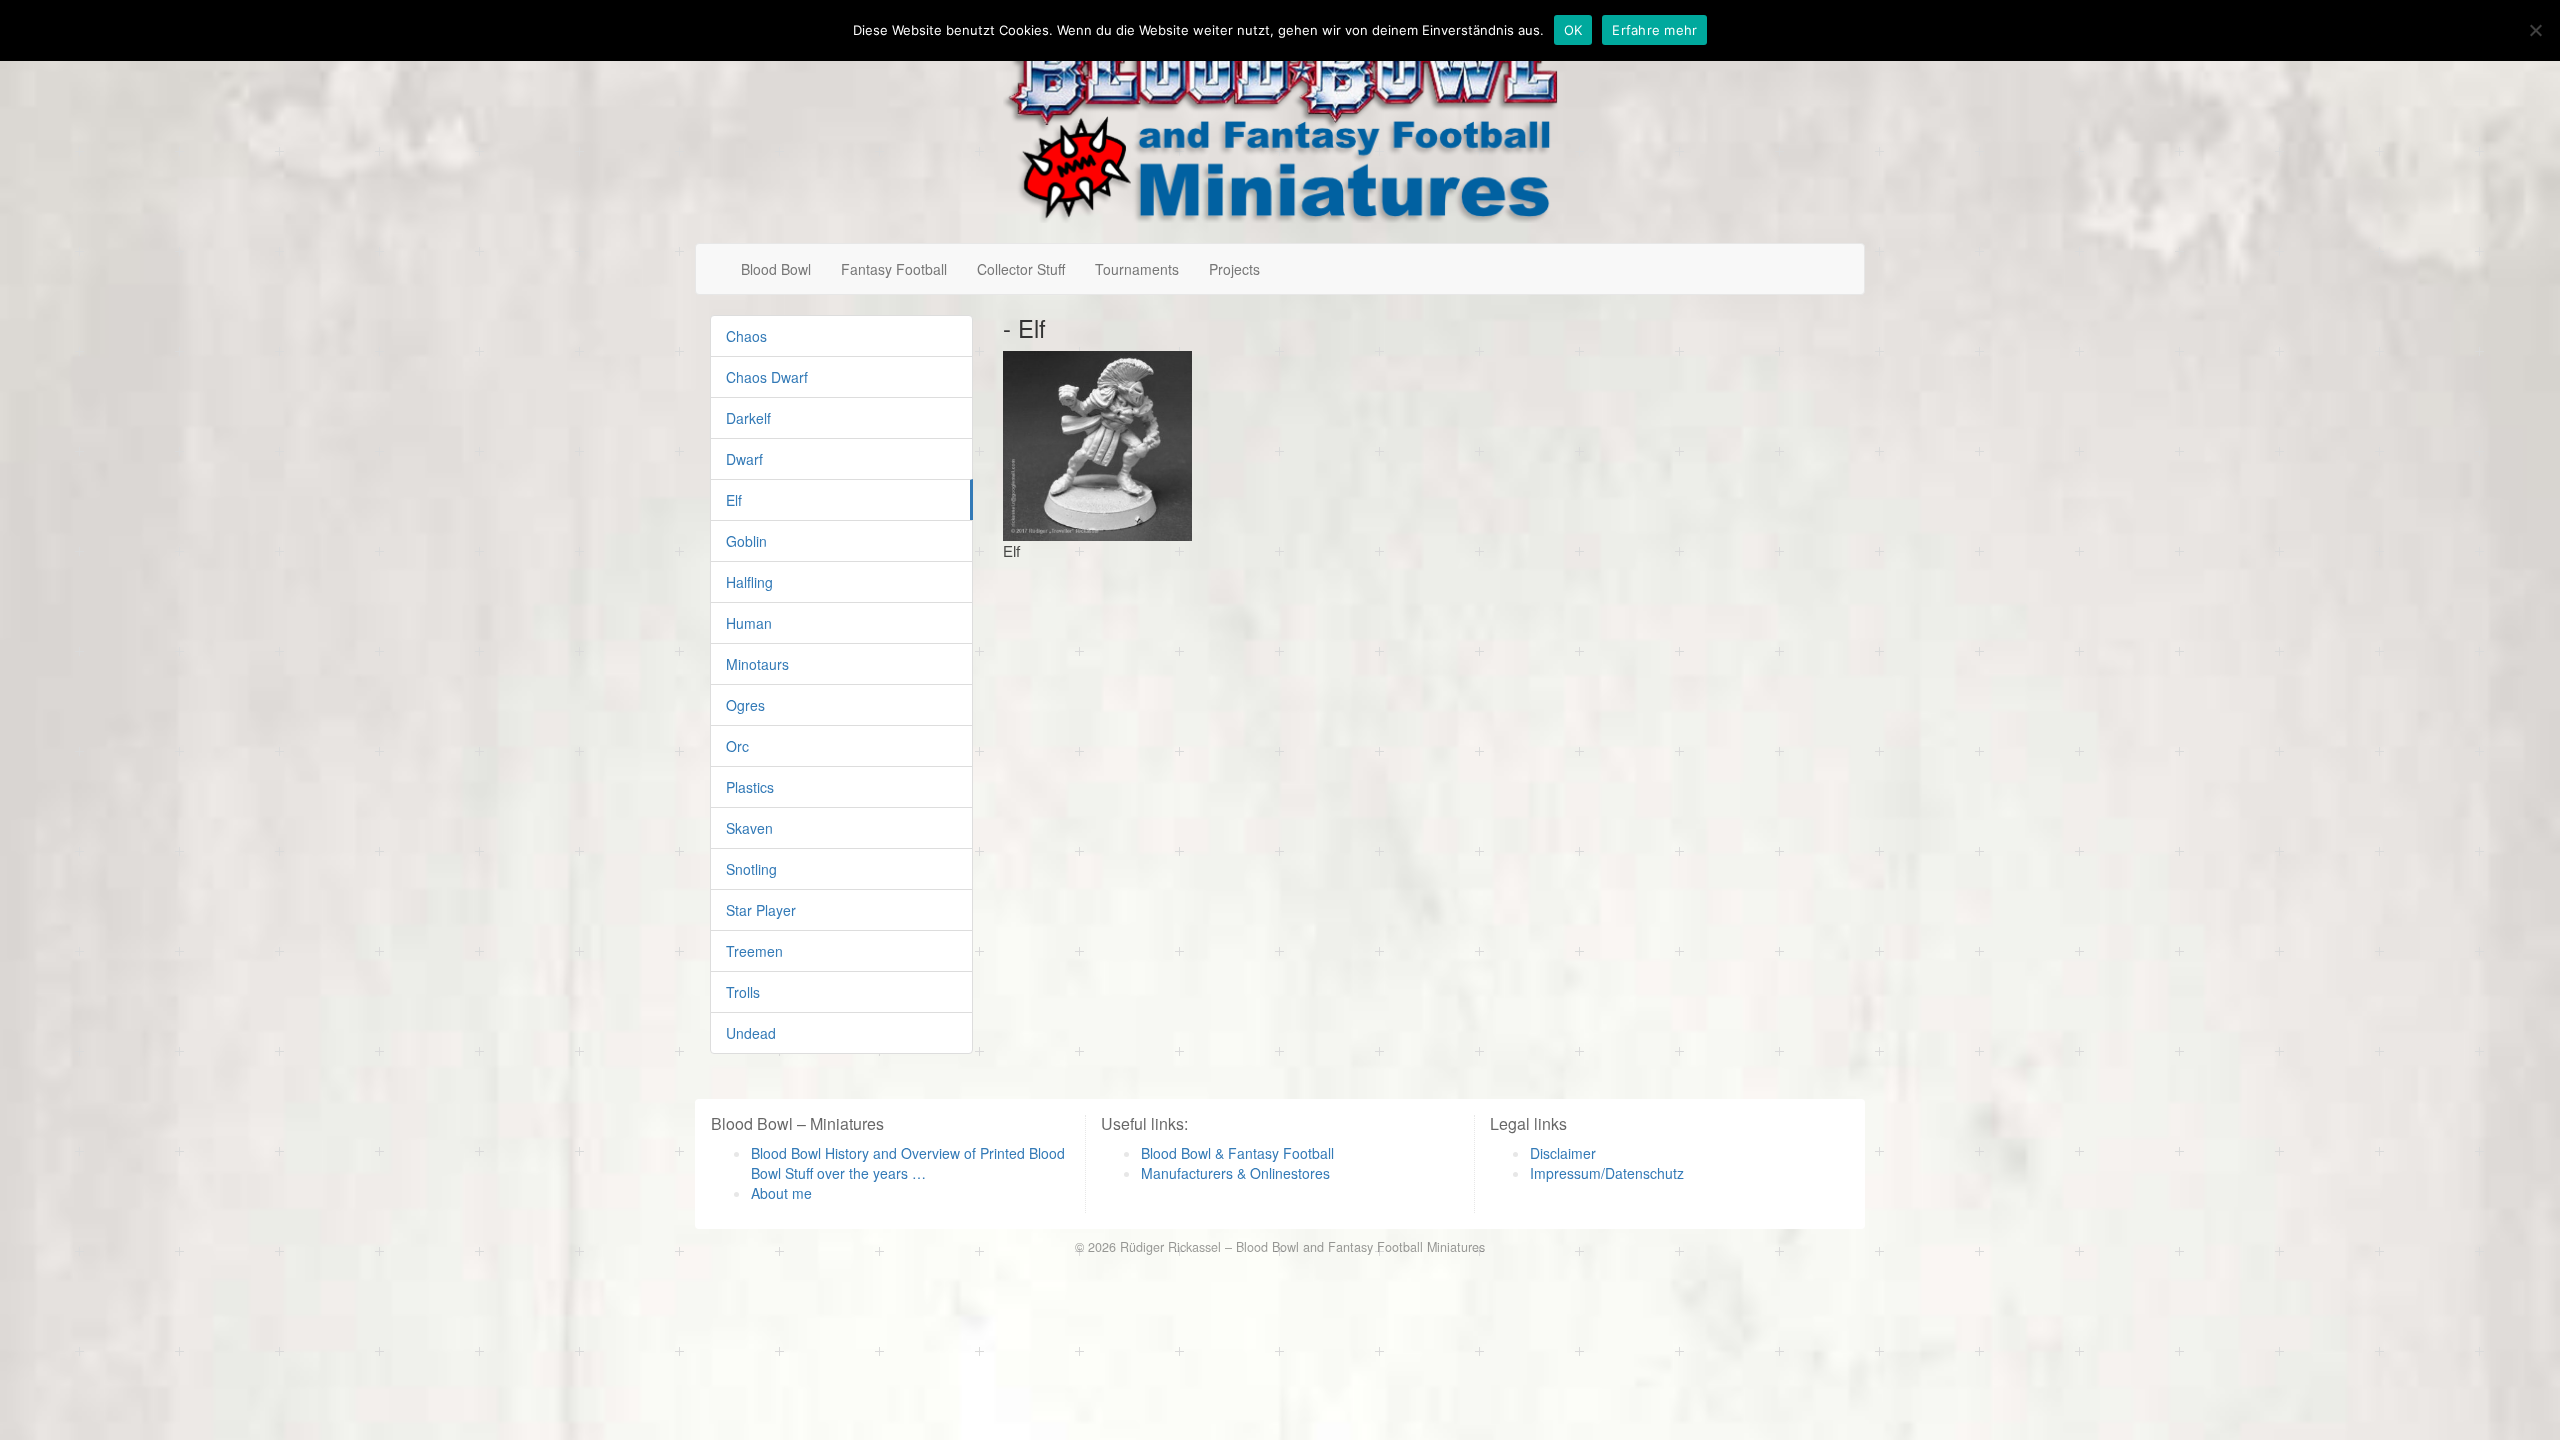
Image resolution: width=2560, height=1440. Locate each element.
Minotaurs (757, 664)
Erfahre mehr (1654, 30)
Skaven (749, 828)
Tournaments (1137, 269)
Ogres (745, 705)
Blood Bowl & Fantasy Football (1237, 1153)
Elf (734, 500)
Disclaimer (1563, 1153)
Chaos (746, 336)
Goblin (746, 541)
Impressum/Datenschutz (1607, 1173)
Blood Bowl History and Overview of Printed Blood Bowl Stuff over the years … (908, 1163)
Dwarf (744, 459)
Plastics (750, 787)
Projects (1234, 269)
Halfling (749, 582)
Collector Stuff (1021, 269)
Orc (737, 746)
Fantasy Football (894, 269)
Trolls (743, 992)
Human (749, 623)
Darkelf (748, 418)
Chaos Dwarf (767, 377)
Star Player (761, 910)
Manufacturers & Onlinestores (1235, 1173)
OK (1573, 30)
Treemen (754, 951)
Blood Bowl (776, 269)
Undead (751, 1033)
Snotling (751, 869)
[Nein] (2535, 30)
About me (781, 1193)
